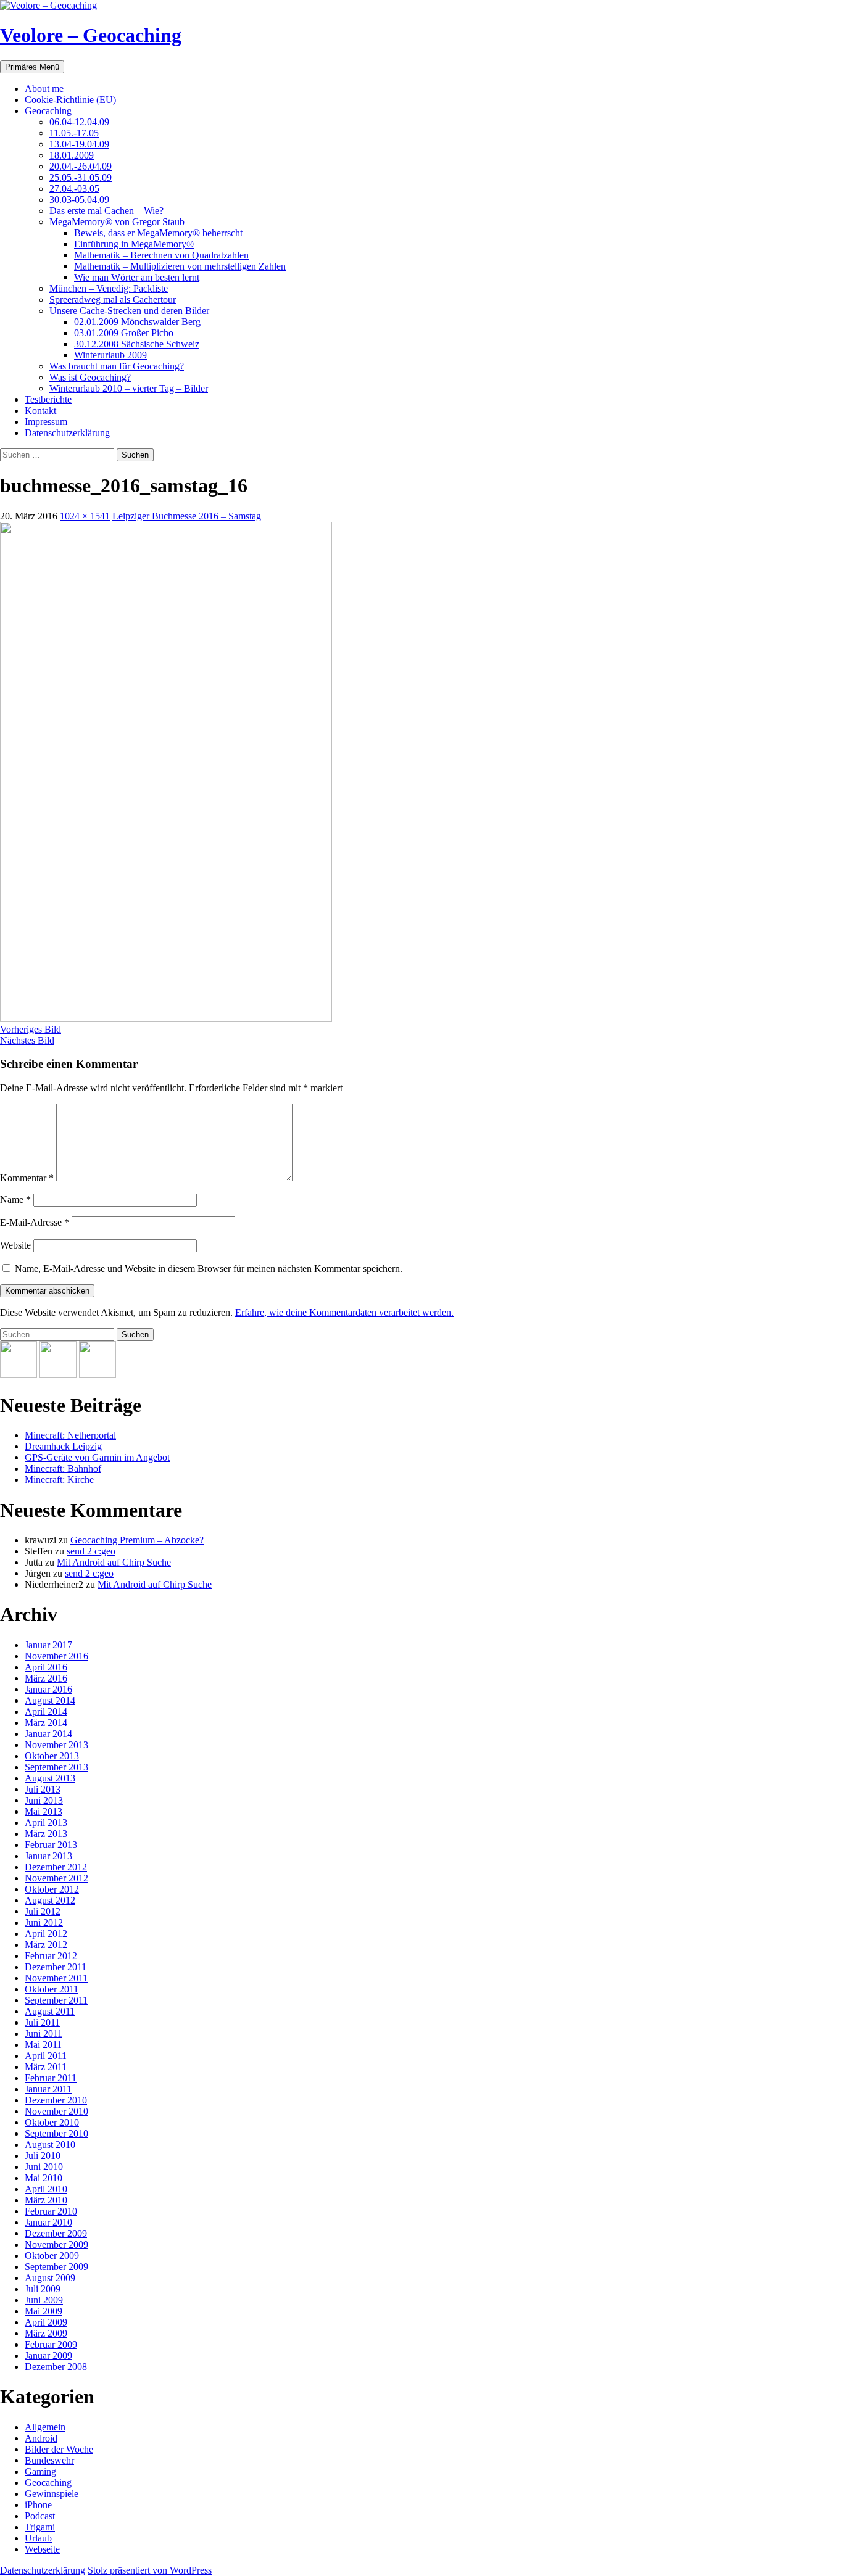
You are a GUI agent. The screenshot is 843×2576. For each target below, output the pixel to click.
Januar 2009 (48, 2355)
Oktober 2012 (52, 1889)
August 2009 (50, 2278)
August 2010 (50, 2145)
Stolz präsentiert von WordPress (150, 2570)
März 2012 (46, 1945)
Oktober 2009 (52, 2256)
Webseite (42, 2549)
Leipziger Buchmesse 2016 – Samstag (187, 516)
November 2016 (56, 1656)
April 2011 (46, 2056)
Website (15, 1245)
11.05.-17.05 (74, 133)
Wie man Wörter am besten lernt (137, 277)
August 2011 (50, 2011)
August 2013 (50, 1778)
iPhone (38, 2505)
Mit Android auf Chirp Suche (114, 1562)
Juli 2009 (43, 2289)
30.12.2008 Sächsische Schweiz (137, 344)
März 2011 (46, 2067)
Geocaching (48, 111)
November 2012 (56, 1878)
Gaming (40, 2471)
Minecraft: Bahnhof (63, 1468)
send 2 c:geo (91, 1551)
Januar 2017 (48, 1645)
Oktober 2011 (52, 1989)
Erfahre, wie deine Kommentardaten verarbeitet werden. (344, 1312)
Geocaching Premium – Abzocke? (137, 1540)
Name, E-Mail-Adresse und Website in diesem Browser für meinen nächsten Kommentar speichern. (209, 1269)
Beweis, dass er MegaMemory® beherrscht (158, 233)
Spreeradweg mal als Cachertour (113, 299)
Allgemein (45, 2427)
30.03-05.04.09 (79, 200)
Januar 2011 (48, 2089)
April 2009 (46, 2322)
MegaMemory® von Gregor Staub (117, 222)
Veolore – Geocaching (91, 35)
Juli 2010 (43, 2156)
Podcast (40, 2516)
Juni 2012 (44, 1922)
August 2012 (50, 1900)
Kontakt (40, 411)
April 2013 (46, 1823)
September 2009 (56, 2267)
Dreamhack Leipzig (63, 1446)
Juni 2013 (44, 1800)
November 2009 (56, 2244)
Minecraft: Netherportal (70, 1435)
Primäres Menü (32, 67)
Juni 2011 (44, 2033)
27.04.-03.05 (74, 188)
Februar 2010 (51, 2211)
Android (41, 2438)
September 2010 (56, 2133)
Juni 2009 (44, 2300)
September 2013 (56, 1767)
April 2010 (46, 2189)
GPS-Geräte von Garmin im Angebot (97, 1457)
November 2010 (56, 2111)
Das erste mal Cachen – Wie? (106, 211)
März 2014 (46, 1723)
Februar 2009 (51, 2344)
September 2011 (56, 2000)
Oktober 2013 (52, 1756)
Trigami (40, 2527)
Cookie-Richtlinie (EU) (70, 100)
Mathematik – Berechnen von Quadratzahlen (161, 255)
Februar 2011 (51, 2078)
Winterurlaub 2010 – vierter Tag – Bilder (129, 388)
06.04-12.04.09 (79, 122)
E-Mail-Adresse (35, 1222)
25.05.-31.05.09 (81, 177)
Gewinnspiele (52, 2494)
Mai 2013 (44, 1811)
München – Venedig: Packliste (109, 288)
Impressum (46, 422)
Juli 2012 (43, 1911)
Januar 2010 (48, 2222)
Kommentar (27, 1178)
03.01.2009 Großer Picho (124, 333)
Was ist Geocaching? (90, 377)
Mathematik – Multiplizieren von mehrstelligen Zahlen (180, 266)
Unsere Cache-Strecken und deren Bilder (129, 311)
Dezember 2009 (56, 2233)
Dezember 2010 (56, 2100)
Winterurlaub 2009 (110, 355)
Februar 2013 (51, 1845)
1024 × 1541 (85, 516)
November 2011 (56, 1978)
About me (44, 89)
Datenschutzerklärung (67, 433)
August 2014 (50, 1700)
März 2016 (46, 1678)
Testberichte (48, 399)
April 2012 (46, 1934)
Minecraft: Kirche (59, 1480)
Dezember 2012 (56, 1867)
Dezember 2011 (56, 1967)
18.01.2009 (72, 155)
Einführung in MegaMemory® (134, 244)
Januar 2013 (48, 1856)
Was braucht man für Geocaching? (117, 366)
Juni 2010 (44, 2167)
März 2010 (46, 2200)
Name (15, 1199)
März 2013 (46, 1834)
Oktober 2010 (52, 2122)
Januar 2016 (48, 1689)
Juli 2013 (43, 1789)
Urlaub (38, 2538)
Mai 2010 (44, 2178)
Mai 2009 (44, 2311)
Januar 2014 (48, 1734)
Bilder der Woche (59, 2449)
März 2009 (46, 2333)
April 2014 (46, 1711)
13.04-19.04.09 (79, 144)
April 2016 (46, 1667)
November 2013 (56, 1745)
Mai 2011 (43, 2045)
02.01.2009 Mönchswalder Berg (137, 322)
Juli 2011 (42, 2022)
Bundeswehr (49, 2460)
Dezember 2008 (56, 2367)
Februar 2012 (51, 1956)
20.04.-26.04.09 (81, 166)
